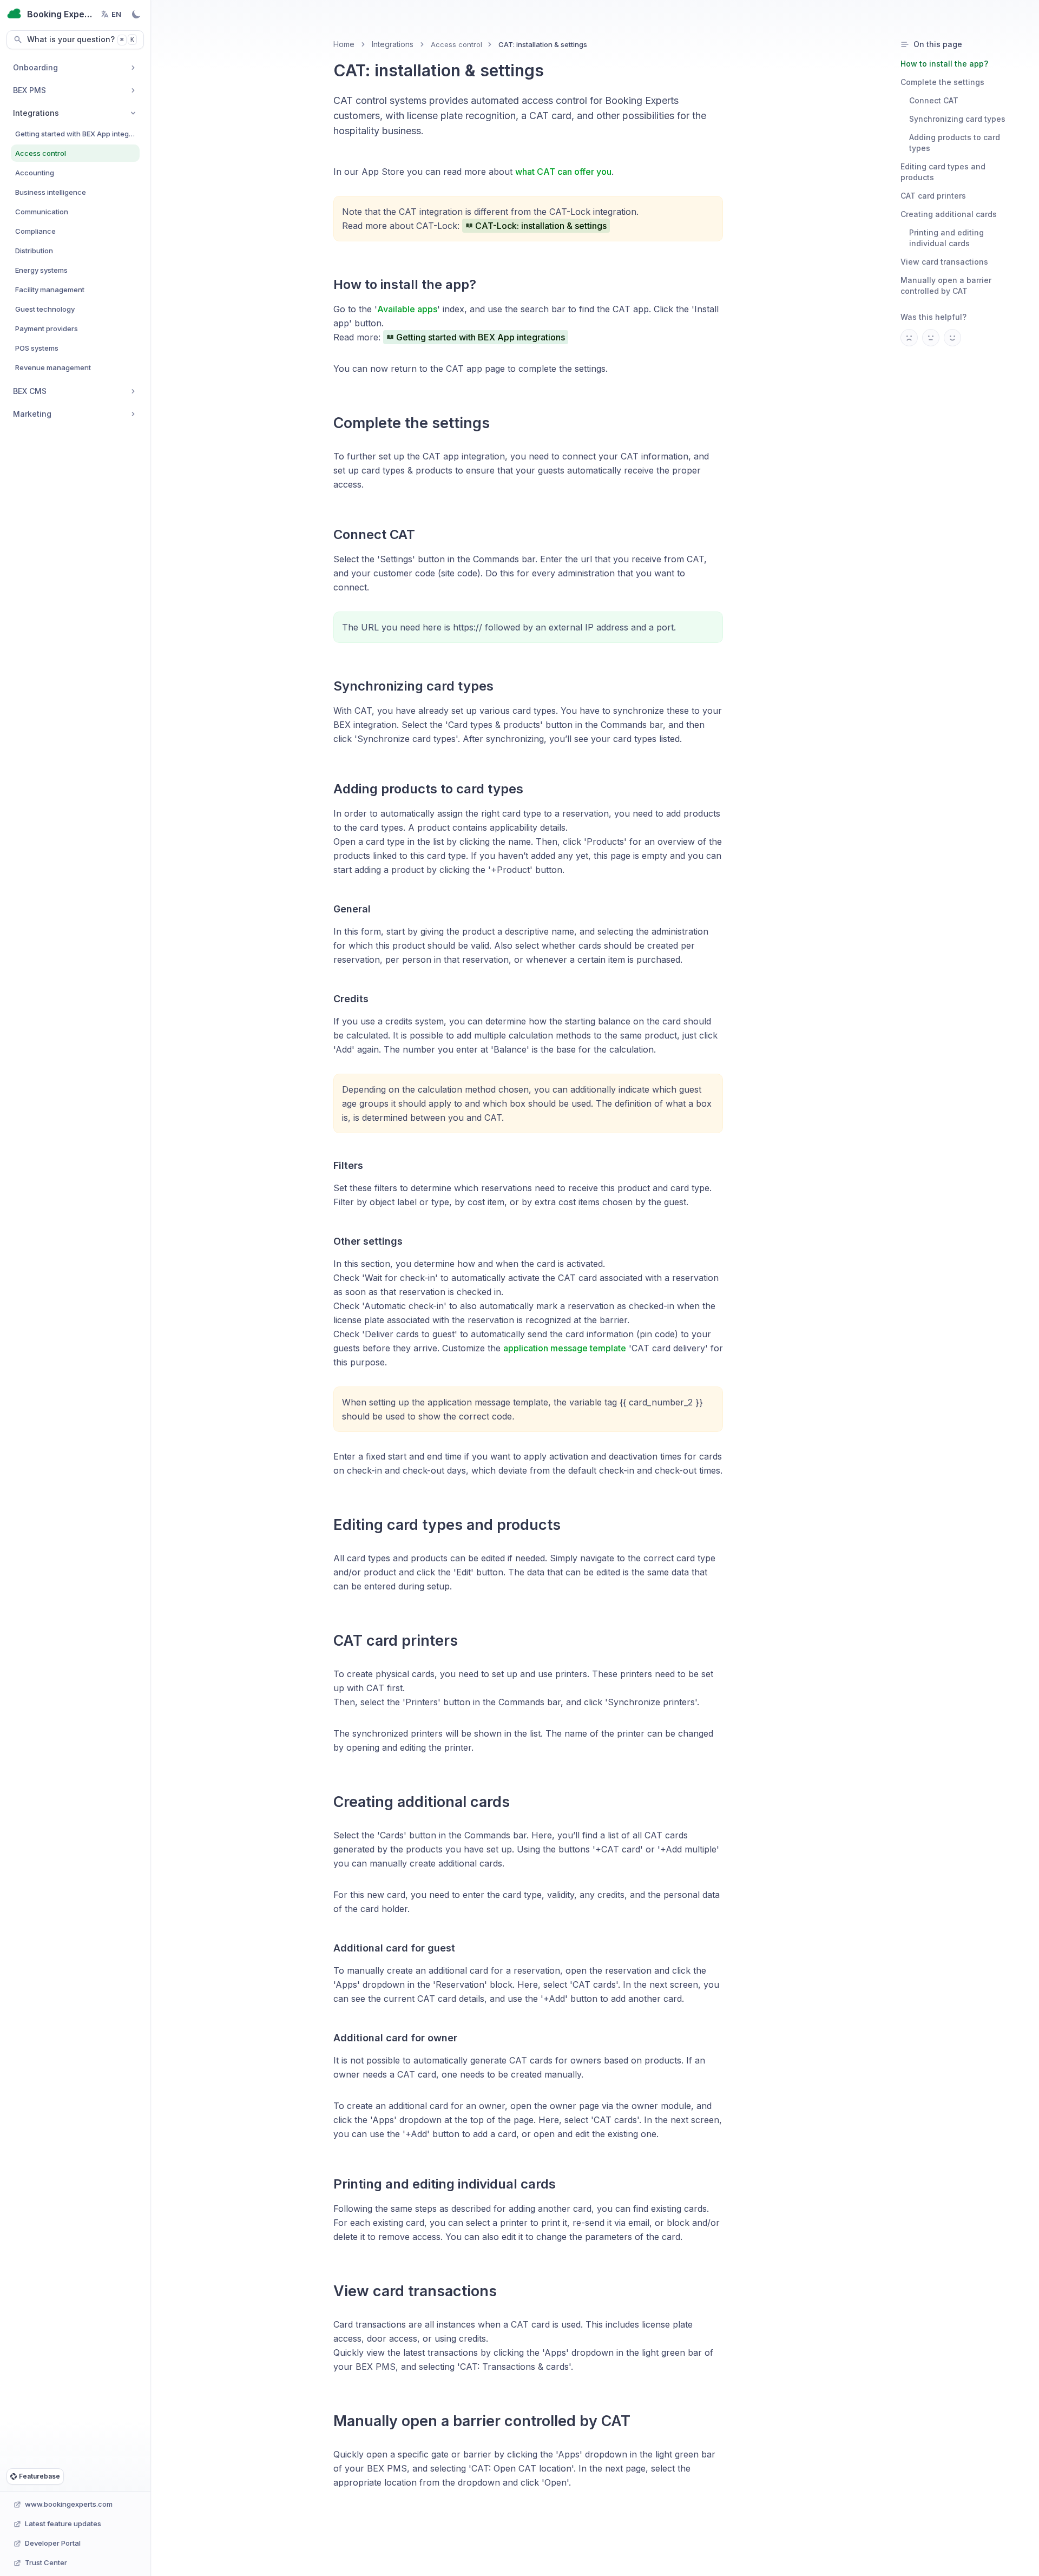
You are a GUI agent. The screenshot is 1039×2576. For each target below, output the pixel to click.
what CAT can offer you (563, 172)
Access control (456, 44)
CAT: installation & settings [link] (543, 44)
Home (344, 44)
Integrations (393, 44)
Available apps (407, 309)
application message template (565, 1348)
